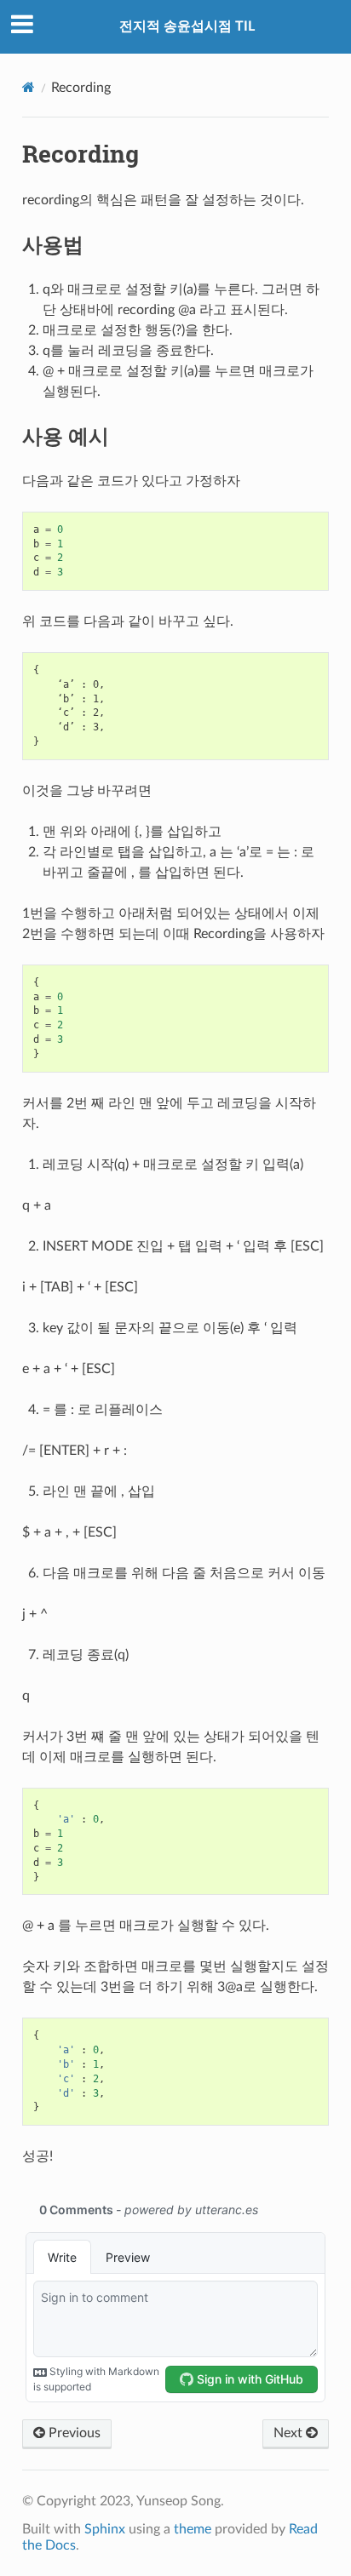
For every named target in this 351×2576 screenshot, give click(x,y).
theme (193, 2529)
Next (290, 2433)
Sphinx (105, 2529)
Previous (73, 2433)
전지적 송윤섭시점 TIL (187, 26)
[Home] (29, 87)
